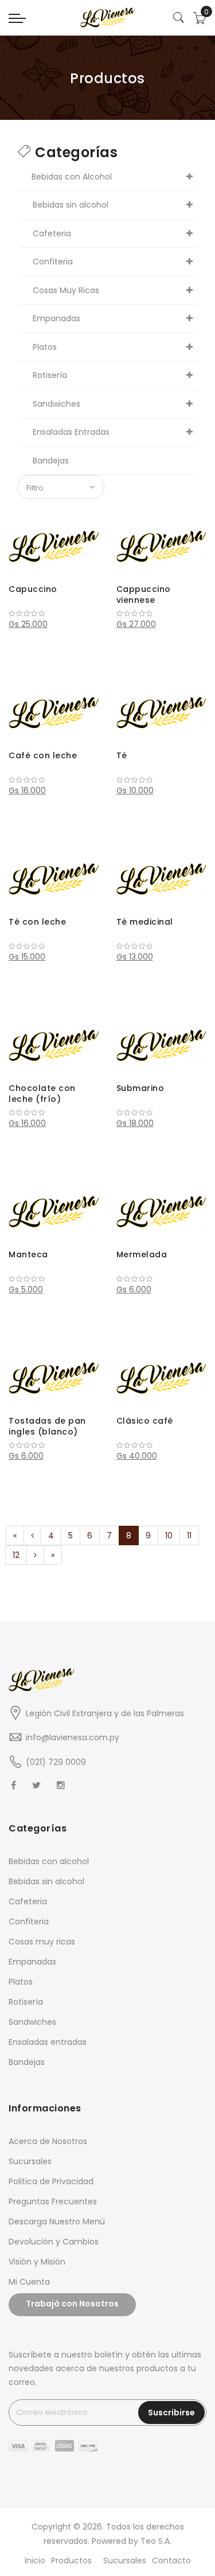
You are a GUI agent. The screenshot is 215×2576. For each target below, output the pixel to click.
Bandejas (27, 2062)
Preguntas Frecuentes (53, 2201)
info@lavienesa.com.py (73, 1737)
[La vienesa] (107, 17)
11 (189, 1536)
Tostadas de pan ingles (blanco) (47, 1427)
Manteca (28, 1254)
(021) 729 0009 (56, 1762)
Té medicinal (145, 922)
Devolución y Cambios (54, 2242)
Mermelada (142, 1254)
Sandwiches (32, 2022)
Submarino (140, 1088)
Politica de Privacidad (51, 2181)
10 (169, 1536)
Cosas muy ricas (42, 1942)
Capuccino (33, 589)
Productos (71, 2561)
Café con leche (43, 755)
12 (16, 1555)
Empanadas (32, 1962)
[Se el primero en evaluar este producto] (54, 614)
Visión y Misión (37, 2262)
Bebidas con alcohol (49, 1861)
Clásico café (145, 1421)
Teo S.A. (156, 2541)
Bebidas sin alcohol (46, 1881)
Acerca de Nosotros (48, 2141)
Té (122, 755)
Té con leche (37, 922)
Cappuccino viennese (144, 595)
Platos (21, 1982)
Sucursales (30, 2161)
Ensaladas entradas (48, 2042)
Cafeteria (28, 1901)
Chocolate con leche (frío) (42, 1094)
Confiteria (29, 1922)
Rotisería (26, 2002)
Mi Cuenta (29, 2282)
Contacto (171, 2561)
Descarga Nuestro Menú (57, 2222)
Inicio (35, 2561)
